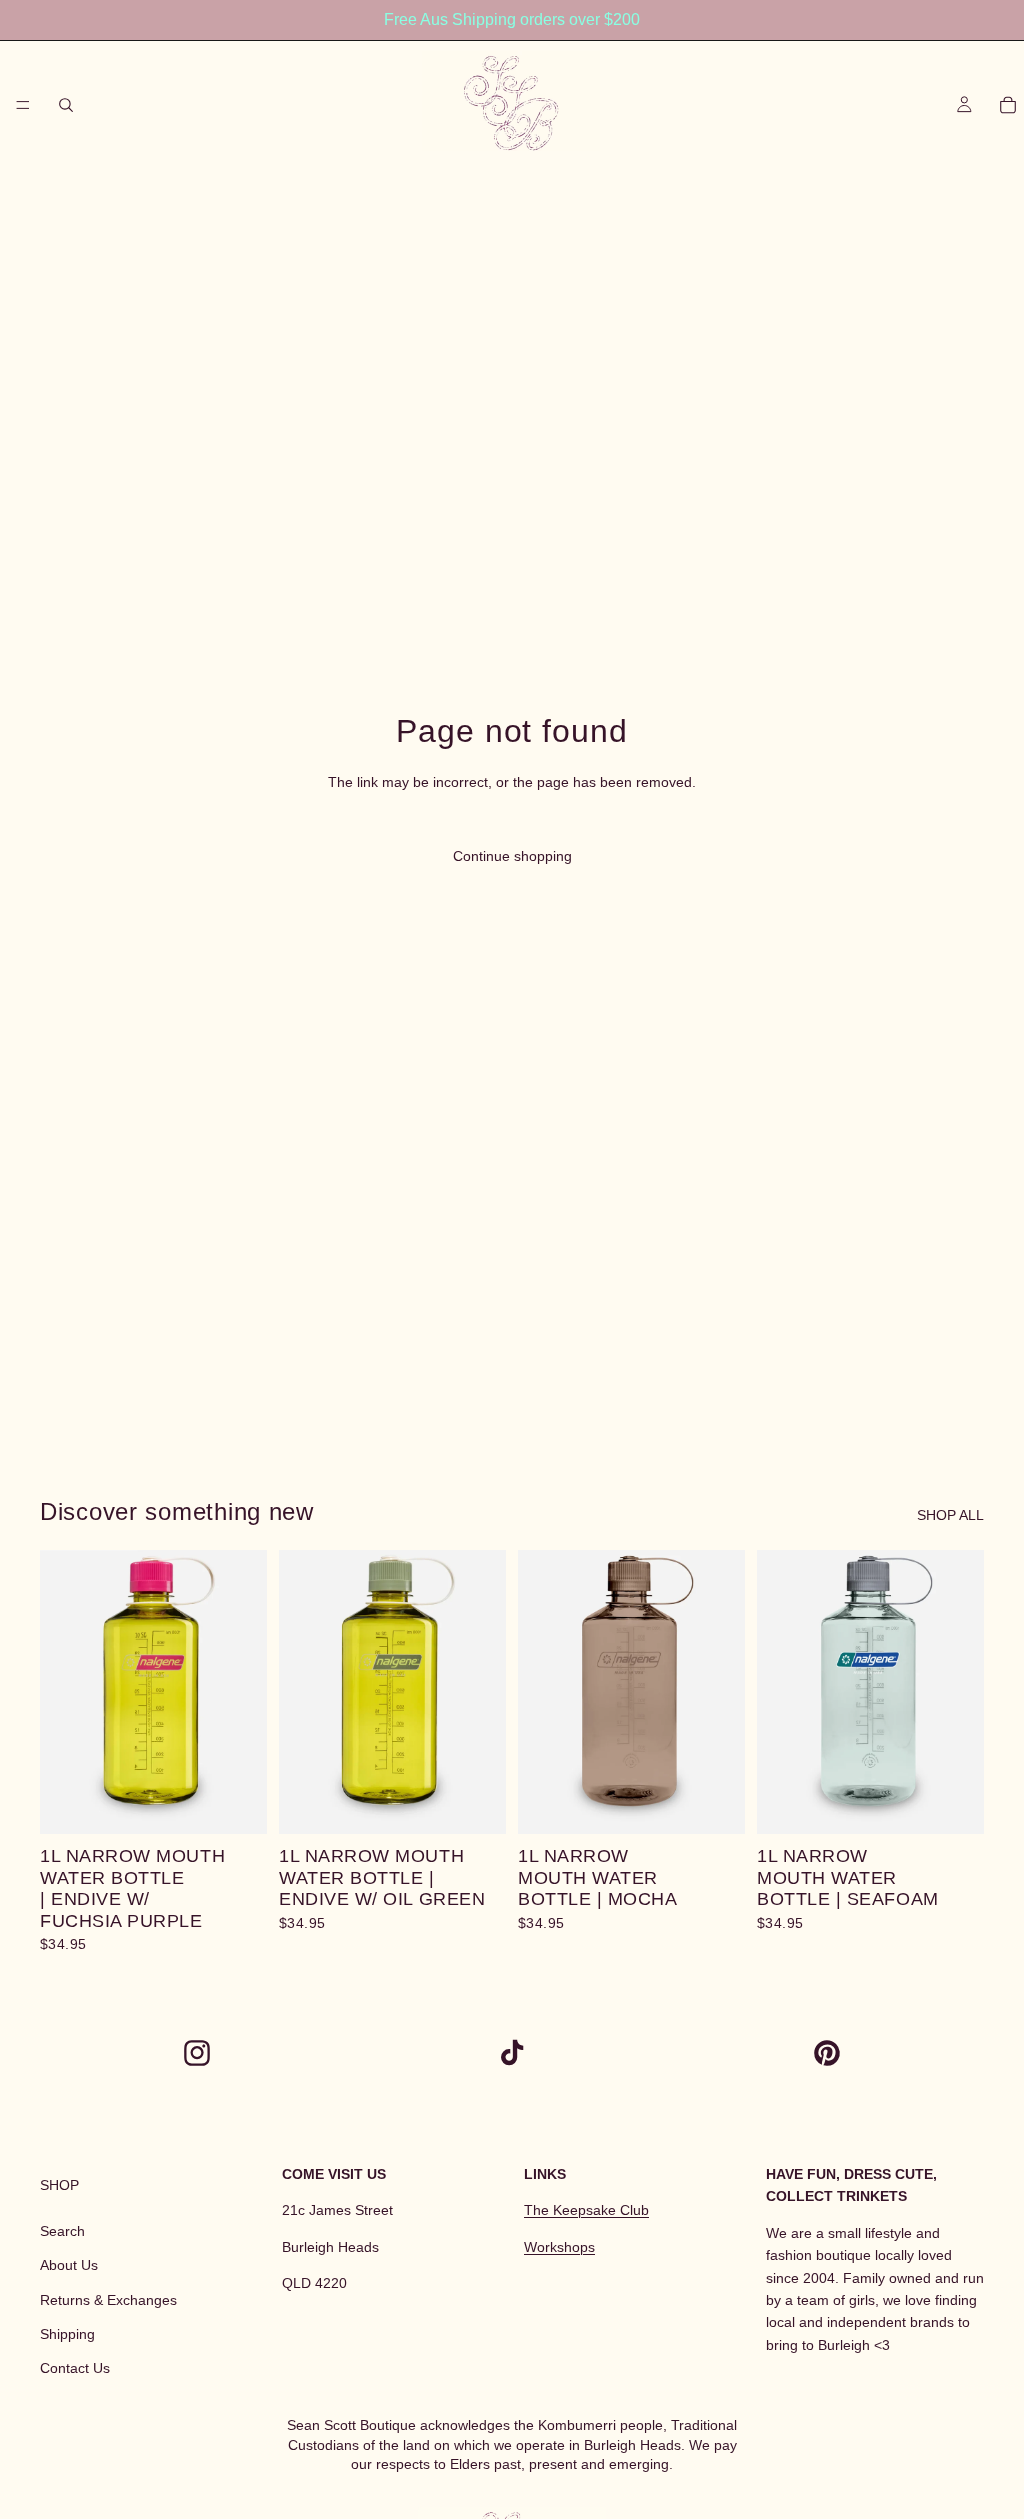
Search (62, 2231)
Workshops (559, 2247)
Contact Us (75, 2369)
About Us (69, 2265)
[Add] (236, 1803)
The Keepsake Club (586, 2211)
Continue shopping (512, 856)
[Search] (66, 105)
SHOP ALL (950, 1515)
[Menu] (23, 105)
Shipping (67, 2334)
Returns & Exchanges (108, 2300)
